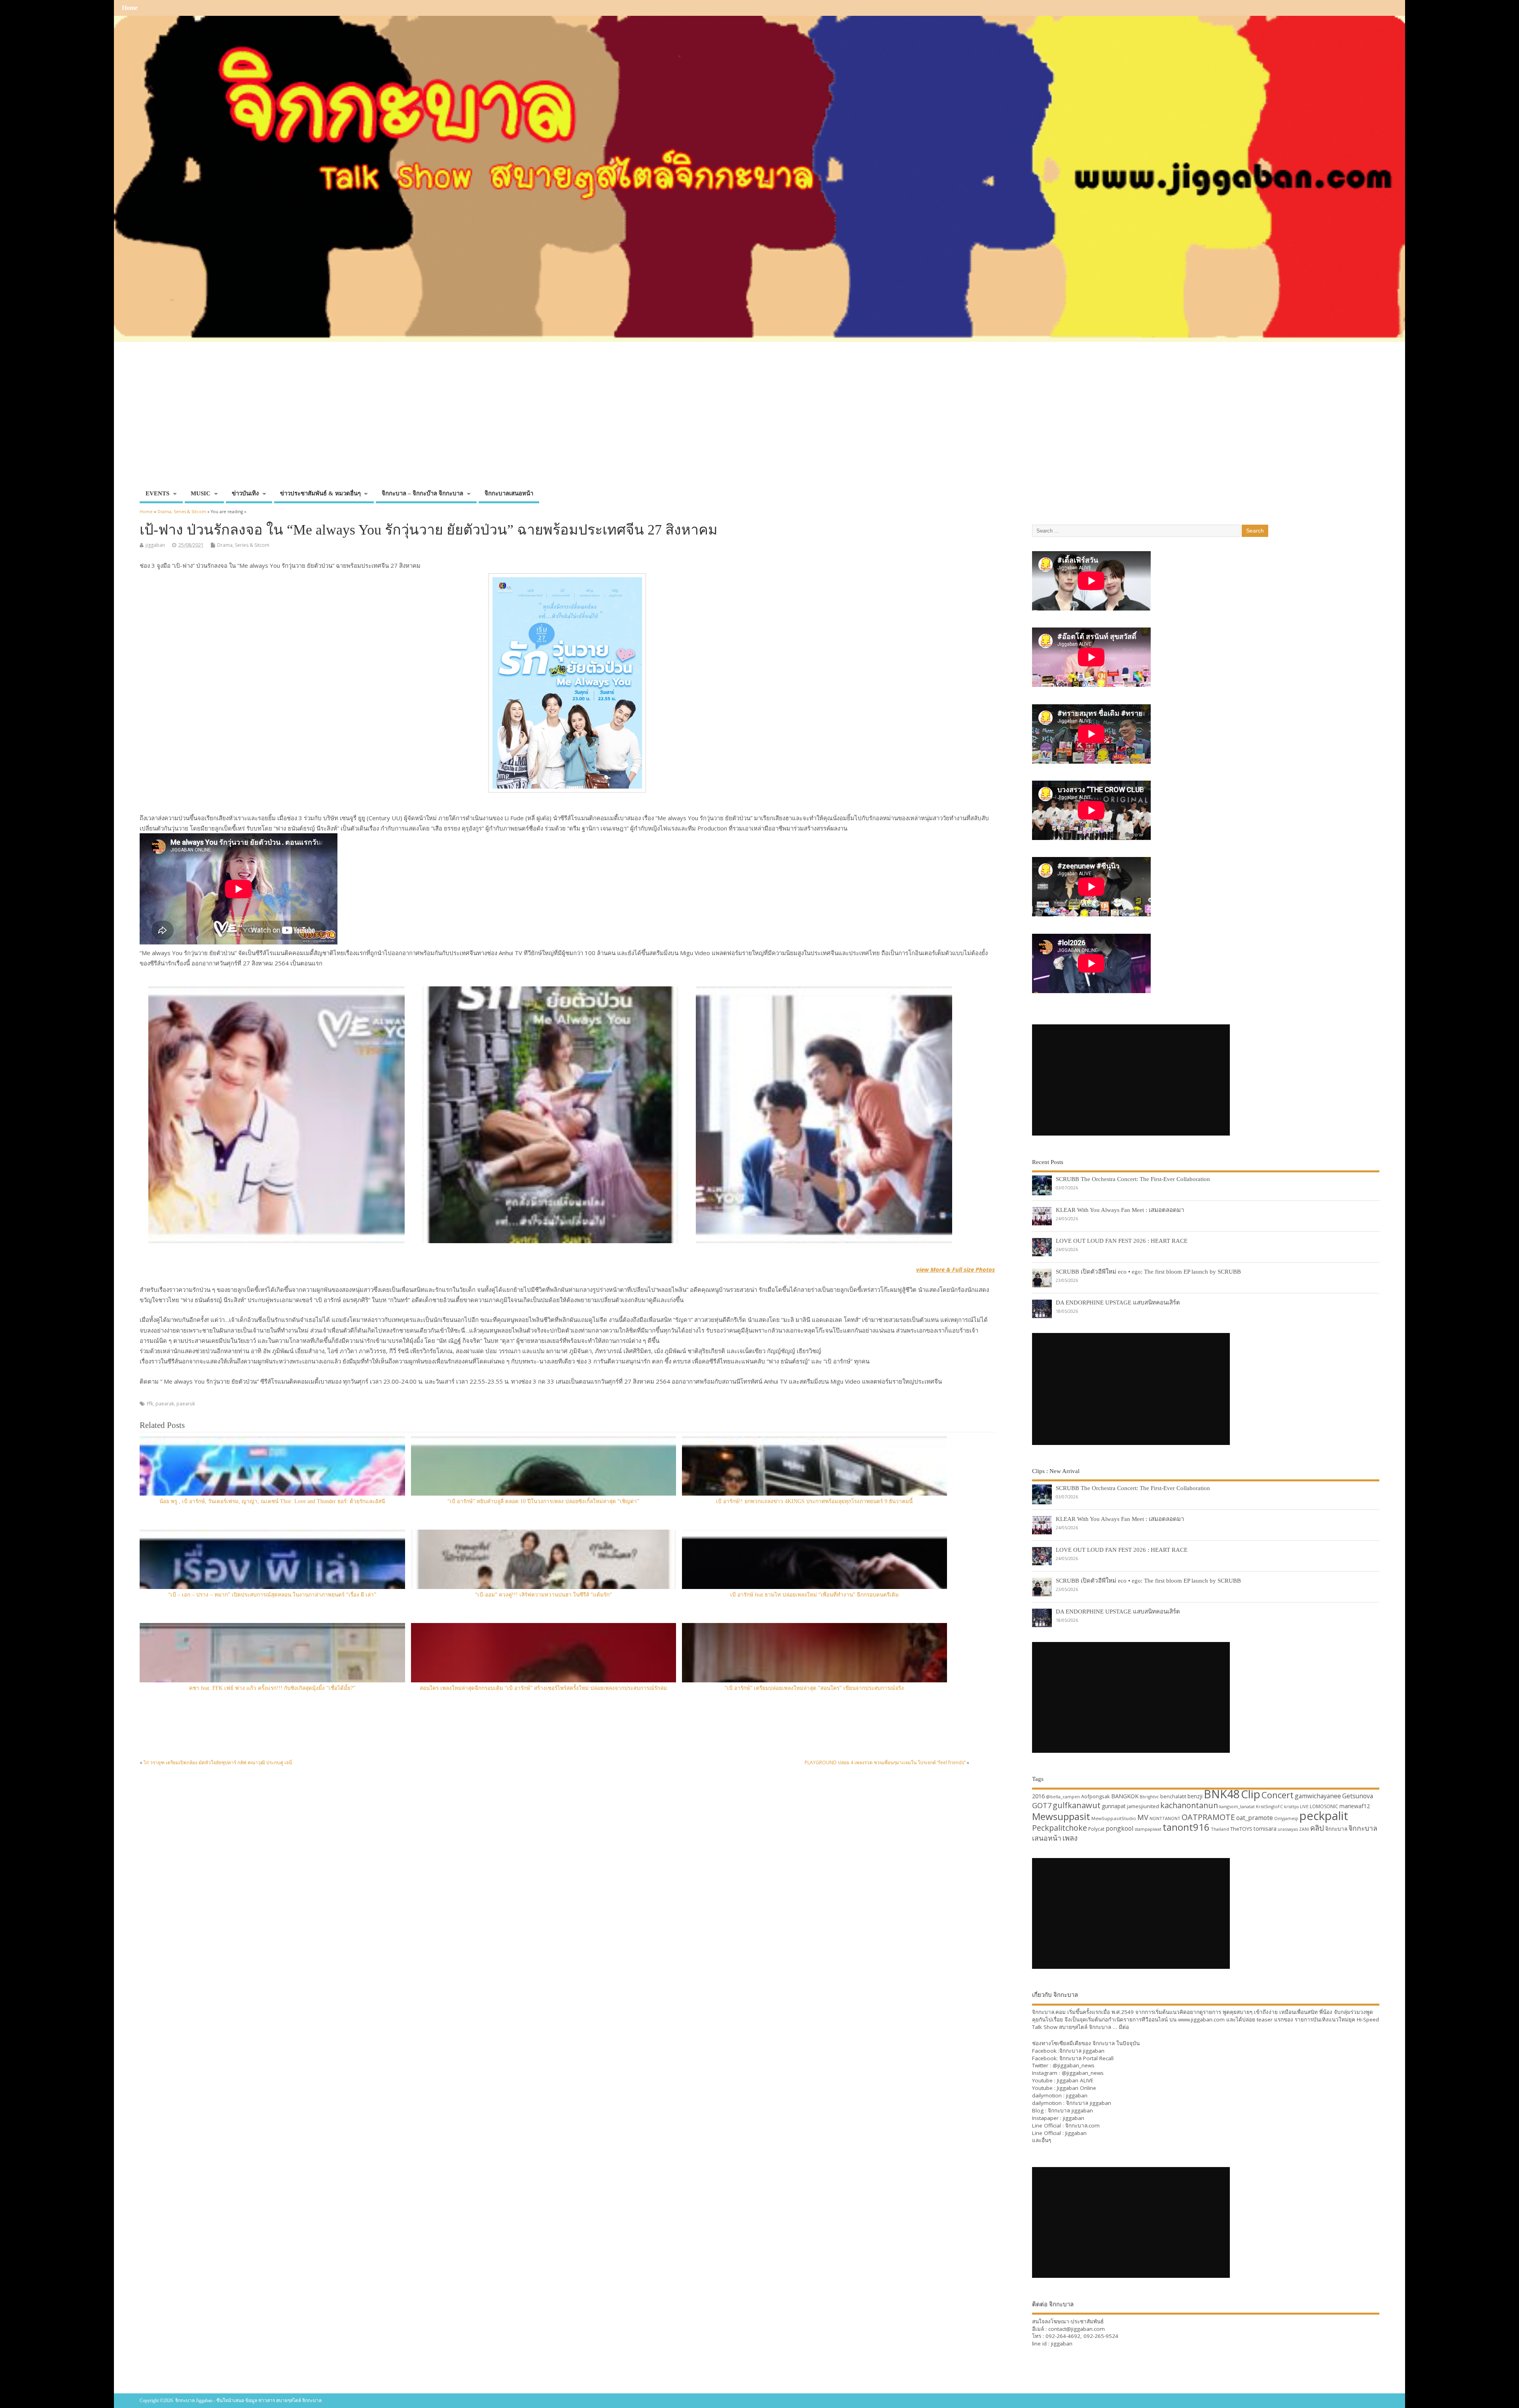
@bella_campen (1063, 1797)
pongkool (1119, 1828)
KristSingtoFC (1269, 1807)
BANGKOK (1125, 1796)
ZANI (1304, 1829)
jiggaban (155, 545)
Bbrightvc (1149, 1797)
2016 (1038, 1796)
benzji (1195, 1796)
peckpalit (1324, 1816)
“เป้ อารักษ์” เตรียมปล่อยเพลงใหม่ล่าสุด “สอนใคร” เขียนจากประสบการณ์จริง (814, 1688)
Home (130, 8)
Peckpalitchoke (1060, 1828)
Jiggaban (1076, 2133)
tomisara (1265, 1829)
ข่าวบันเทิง (245, 493)
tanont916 (1186, 1827)
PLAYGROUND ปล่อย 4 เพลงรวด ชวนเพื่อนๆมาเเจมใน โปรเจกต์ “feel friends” (885, 1762)
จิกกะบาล (1336, 1829)
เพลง (1070, 1838)
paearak (165, 1404)
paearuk (186, 1404)
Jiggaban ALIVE (1075, 2080)
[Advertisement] (759, 427)
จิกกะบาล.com (1082, 2125)
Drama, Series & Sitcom (243, 545)
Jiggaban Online (1077, 2088)
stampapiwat (1148, 1829)
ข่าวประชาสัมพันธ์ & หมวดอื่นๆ (320, 493)
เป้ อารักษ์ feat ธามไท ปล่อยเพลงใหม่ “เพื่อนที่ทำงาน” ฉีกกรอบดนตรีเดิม (814, 1595)
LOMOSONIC (1324, 1806)
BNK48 (1222, 1794)
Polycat (1096, 1829)
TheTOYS (1241, 1829)
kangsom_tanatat (1237, 1806)
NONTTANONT (1165, 1818)
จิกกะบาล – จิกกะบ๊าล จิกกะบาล (422, 493)
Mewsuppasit (1061, 1816)
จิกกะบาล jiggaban (1082, 2051)
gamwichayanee (1318, 1796)
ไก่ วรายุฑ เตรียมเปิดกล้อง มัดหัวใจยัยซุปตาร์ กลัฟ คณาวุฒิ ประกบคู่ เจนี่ (218, 1762)
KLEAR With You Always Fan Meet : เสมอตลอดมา (1120, 1210)
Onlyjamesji (1286, 1818)
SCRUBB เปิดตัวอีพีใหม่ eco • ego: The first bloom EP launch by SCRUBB (1148, 1271)
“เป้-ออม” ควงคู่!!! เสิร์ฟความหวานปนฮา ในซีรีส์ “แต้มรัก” (544, 1595)
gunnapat (1114, 1806)
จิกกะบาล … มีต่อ (1109, 2027)
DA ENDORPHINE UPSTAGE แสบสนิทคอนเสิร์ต (1118, 1302)
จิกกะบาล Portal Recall (1086, 2058)
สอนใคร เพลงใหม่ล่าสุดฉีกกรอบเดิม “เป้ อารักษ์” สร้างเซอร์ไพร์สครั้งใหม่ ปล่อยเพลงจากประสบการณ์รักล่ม (543, 1688)
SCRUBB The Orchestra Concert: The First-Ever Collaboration (1133, 1179)
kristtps (1291, 1807)
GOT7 (1042, 1805)
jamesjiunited (1143, 1806)
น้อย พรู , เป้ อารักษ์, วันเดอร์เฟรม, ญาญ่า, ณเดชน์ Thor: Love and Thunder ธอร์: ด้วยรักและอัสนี (272, 1501)
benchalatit (1173, 1797)
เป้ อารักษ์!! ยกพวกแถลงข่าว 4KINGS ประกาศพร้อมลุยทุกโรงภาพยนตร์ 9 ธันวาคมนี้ (814, 1501)
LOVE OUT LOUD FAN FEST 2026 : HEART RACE (1122, 1241)
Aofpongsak (1096, 1796)
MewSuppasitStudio (1114, 1818)
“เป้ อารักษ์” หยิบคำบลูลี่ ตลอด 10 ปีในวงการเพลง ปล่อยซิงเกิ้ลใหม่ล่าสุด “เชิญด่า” (543, 1501)
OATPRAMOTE (1208, 1817)
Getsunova (1358, 1796)
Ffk (150, 1404)
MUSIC (201, 493)
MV (1143, 1817)
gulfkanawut (1077, 1805)
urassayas (1288, 1829)
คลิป (1317, 1828)
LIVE (1304, 1806)
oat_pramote (1255, 1818)
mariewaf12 (1355, 1806)
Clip (1251, 1794)
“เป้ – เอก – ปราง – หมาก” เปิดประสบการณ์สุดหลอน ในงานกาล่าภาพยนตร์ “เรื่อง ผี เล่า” (272, 1595)
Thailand (1220, 1829)
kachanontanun (1189, 1805)
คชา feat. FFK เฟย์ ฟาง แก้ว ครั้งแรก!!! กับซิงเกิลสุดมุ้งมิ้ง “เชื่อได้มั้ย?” (272, 1688)
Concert (1278, 1795)
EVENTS (157, 493)
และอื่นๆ (1042, 2140)
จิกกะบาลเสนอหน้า (509, 493)
